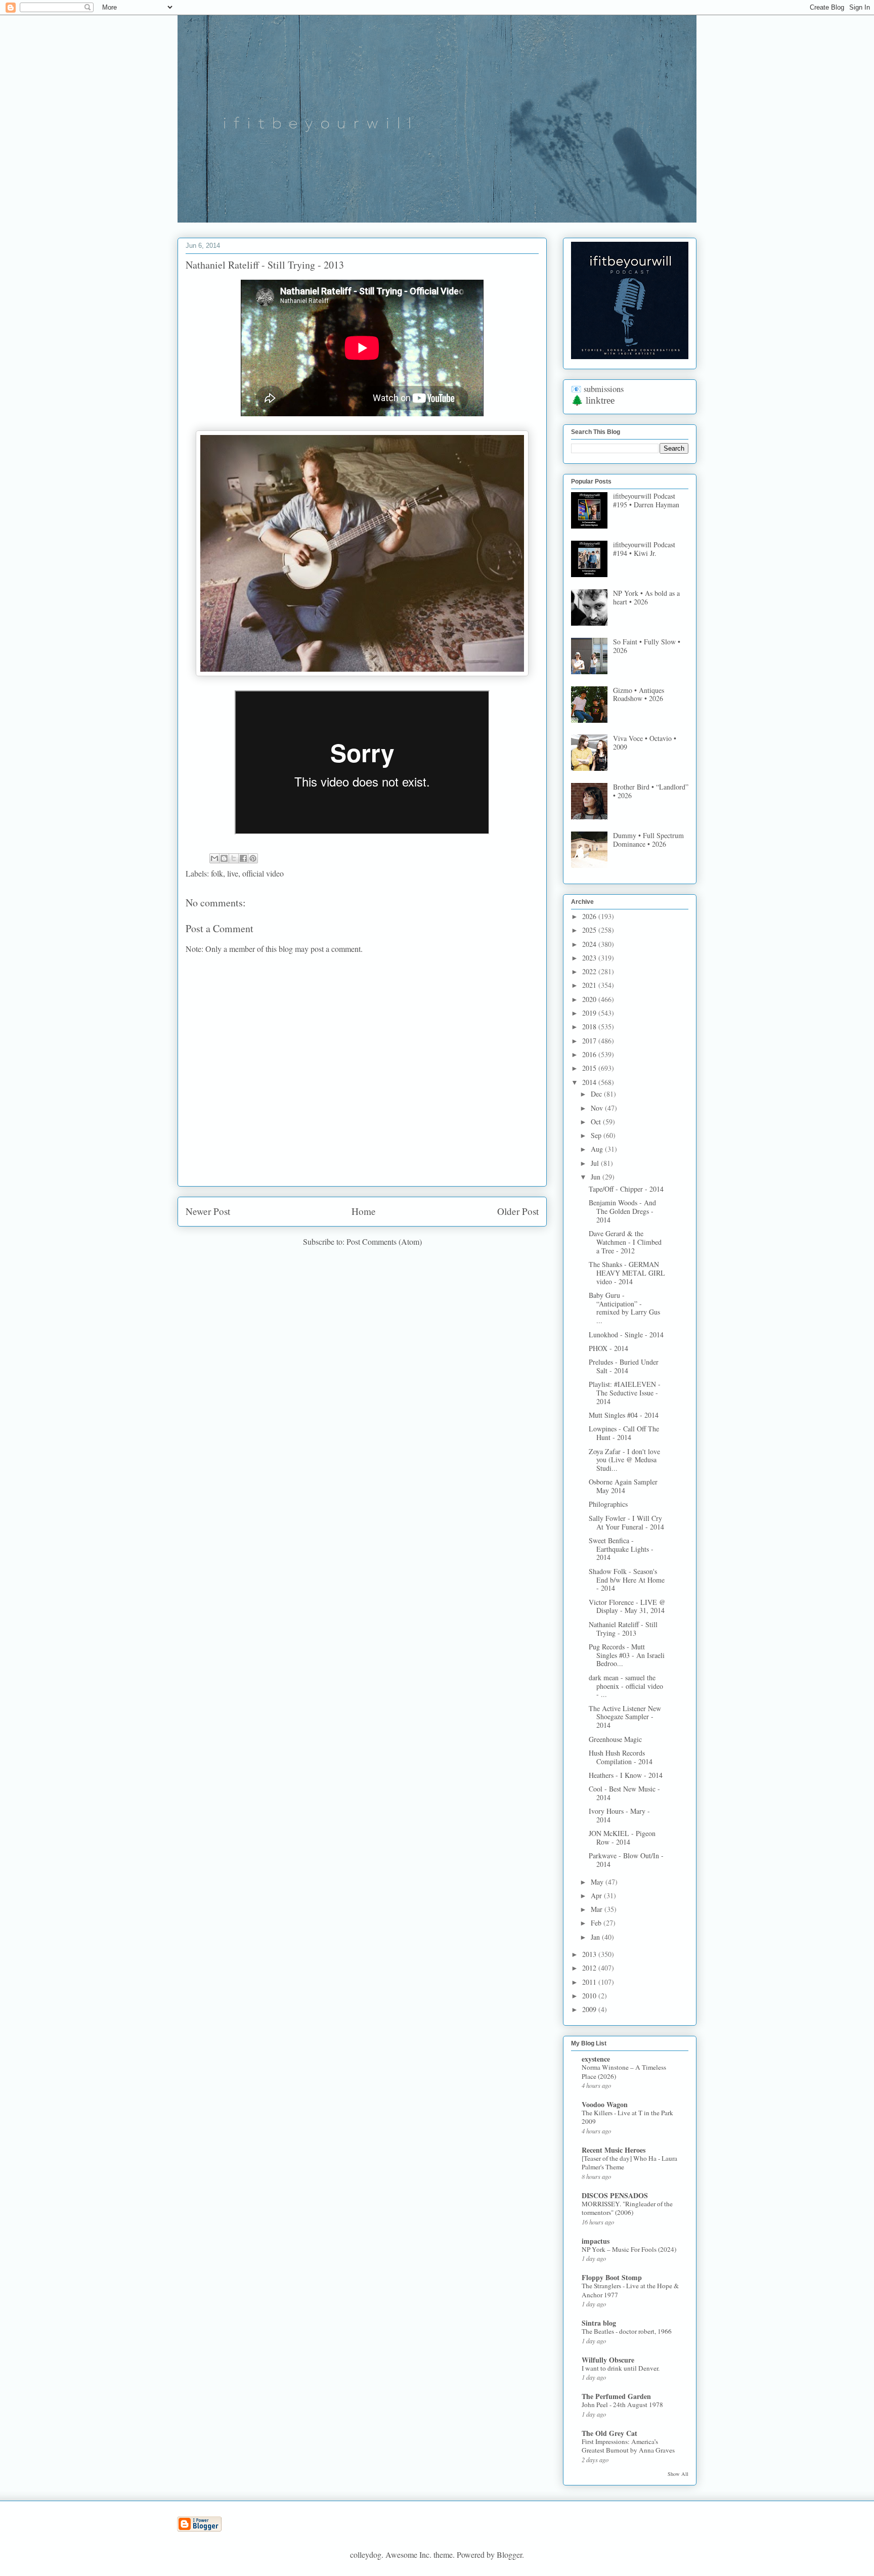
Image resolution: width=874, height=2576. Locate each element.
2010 (590, 1996)
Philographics (608, 1504)
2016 (590, 1054)
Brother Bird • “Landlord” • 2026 (651, 791)
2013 (590, 1954)
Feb (597, 1923)
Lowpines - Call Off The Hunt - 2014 (624, 1433)
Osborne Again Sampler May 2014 (623, 1486)
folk (217, 873)
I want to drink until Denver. (621, 2368)
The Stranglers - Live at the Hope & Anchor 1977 (630, 2290)
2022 (590, 971)
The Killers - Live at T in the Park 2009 (627, 2117)
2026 (590, 916)
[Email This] (214, 858)
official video (263, 873)
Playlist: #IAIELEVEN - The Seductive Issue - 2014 (625, 1393)
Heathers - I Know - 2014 (626, 1775)
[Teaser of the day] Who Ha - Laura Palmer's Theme (629, 2163)
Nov (598, 1108)
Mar (598, 1909)
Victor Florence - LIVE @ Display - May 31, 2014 (627, 1606)
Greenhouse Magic (615, 1739)
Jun (597, 1177)
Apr (597, 1895)
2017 (590, 1041)
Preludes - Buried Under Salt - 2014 (624, 1366)
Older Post (518, 1211)
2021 (590, 985)
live (233, 873)
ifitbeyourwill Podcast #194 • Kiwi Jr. (644, 549)
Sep (597, 1135)
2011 (590, 1982)
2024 (590, 944)
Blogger (509, 2555)
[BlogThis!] (224, 858)
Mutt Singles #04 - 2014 (624, 1415)
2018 (590, 1027)
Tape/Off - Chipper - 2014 (626, 1189)
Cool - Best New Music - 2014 (624, 1793)
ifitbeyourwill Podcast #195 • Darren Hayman (646, 500)
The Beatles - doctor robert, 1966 (627, 2331)
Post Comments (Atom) (384, 1241)
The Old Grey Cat (609, 2433)
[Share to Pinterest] (253, 858)
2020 (590, 999)
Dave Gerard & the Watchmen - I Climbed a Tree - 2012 (625, 1242)
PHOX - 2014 (608, 1348)
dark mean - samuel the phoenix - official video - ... (626, 1686)
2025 (590, 930)
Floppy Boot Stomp (612, 2277)
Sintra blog (599, 2323)
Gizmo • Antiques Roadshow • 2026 (639, 694)
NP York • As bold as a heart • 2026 (646, 597)
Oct (597, 1122)
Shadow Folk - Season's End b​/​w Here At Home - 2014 (627, 1580)
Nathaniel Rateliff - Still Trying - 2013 (623, 1629)
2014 (590, 1082)
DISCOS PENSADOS (615, 2195)
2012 (590, 1968)
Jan (596, 1937)
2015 (590, 1068)
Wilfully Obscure (608, 2360)
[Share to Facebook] (243, 858)
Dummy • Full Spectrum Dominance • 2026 (648, 840)
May (598, 1882)
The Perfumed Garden (616, 2396)
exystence (596, 2059)
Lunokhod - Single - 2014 (626, 1335)
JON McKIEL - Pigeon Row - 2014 (622, 1838)
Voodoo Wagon (605, 2104)
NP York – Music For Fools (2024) (629, 2249)
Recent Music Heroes (614, 2150)
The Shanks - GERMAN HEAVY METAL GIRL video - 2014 (627, 1273)
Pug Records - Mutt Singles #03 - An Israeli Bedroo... (627, 1655)
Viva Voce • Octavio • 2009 (645, 743)
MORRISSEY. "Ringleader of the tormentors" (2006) (627, 2208)
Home (364, 1211)
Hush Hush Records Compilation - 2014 (621, 1757)
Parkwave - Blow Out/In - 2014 (626, 1860)
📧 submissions (597, 389)
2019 (590, 1013)
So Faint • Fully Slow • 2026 (647, 646)
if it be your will (253, 39)
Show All (678, 2474)
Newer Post (208, 1211)
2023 (590, 958)
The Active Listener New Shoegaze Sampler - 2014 (625, 1717)
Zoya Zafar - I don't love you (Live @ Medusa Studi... (624, 1460)
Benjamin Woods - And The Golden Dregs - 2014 (622, 1211)
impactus (596, 2241)
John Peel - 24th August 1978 (622, 2405)
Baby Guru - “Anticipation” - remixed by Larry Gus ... (624, 1308)
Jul (596, 1163)
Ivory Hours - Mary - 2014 (619, 1815)
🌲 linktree (593, 400)
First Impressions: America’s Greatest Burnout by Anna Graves (628, 2446)
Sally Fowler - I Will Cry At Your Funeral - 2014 (626, 1522)
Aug (598, 1149)
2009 (590, 2009)
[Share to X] (234, 858)
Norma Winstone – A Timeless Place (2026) (624, 2071)
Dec (597, 1094)
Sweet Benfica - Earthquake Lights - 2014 (621, 1549)
